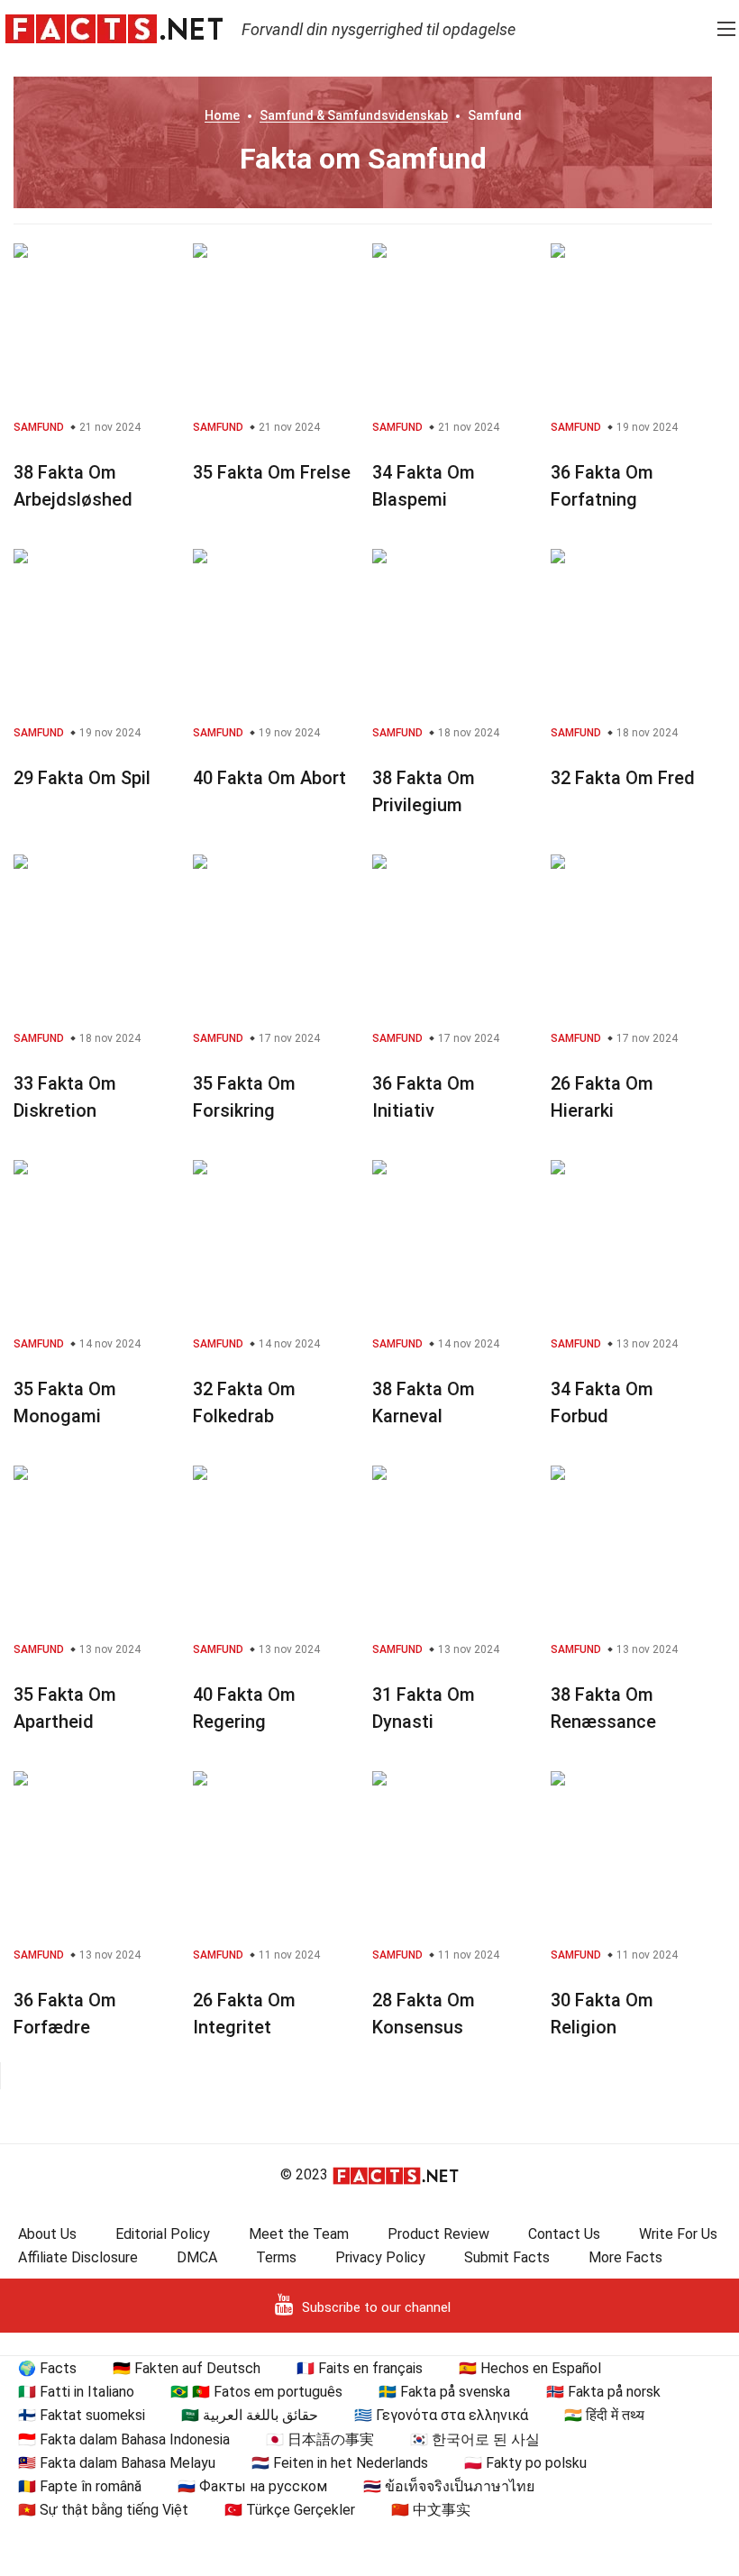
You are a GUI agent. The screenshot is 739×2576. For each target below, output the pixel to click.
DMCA (197, 2257)
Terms (276, 2257)
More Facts (625, 2257)
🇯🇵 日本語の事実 (320, 2439)
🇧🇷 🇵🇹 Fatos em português (256, 2392)
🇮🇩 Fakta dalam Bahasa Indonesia (124, 2439)
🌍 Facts (47, 2368)
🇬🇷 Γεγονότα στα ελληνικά (441, 2415)
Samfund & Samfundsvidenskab (354, 115)
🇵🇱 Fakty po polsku (525, 2463)
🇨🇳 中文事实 (431, 2510)
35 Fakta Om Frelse (272, 472)
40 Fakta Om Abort (269, 778)
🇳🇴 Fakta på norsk (603, 2392)
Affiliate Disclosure (78, 2257)
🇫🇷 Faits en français (360, 2368)
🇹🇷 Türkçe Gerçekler (290, 2510)
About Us (47, 2234)
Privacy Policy (380, 2257)
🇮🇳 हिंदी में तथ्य (604, 2415)
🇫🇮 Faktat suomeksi (82, 2415)
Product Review (438, 2234)
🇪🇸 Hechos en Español (530, 2368)
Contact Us (564, 2234)
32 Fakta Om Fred (623, 778)
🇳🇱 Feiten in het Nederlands (340, 2463)
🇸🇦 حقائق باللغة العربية (250, 2415)
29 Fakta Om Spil (82, 778)
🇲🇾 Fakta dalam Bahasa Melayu (117, 2463)
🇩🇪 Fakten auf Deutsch (187, 2368)
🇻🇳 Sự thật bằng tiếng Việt (103, 2510)
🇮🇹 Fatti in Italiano (76, 2392)
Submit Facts (507, 2257)
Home (222, 115)
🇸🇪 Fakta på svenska (444, 2392)
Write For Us (678, 2234)
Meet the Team (299, 2234)
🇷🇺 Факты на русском (252, 2486)
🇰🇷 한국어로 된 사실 (475, 2439)
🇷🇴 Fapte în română (80, 2486)
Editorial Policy (163, 2234)
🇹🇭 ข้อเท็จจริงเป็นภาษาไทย (449, 2486)
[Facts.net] (114, 28)
